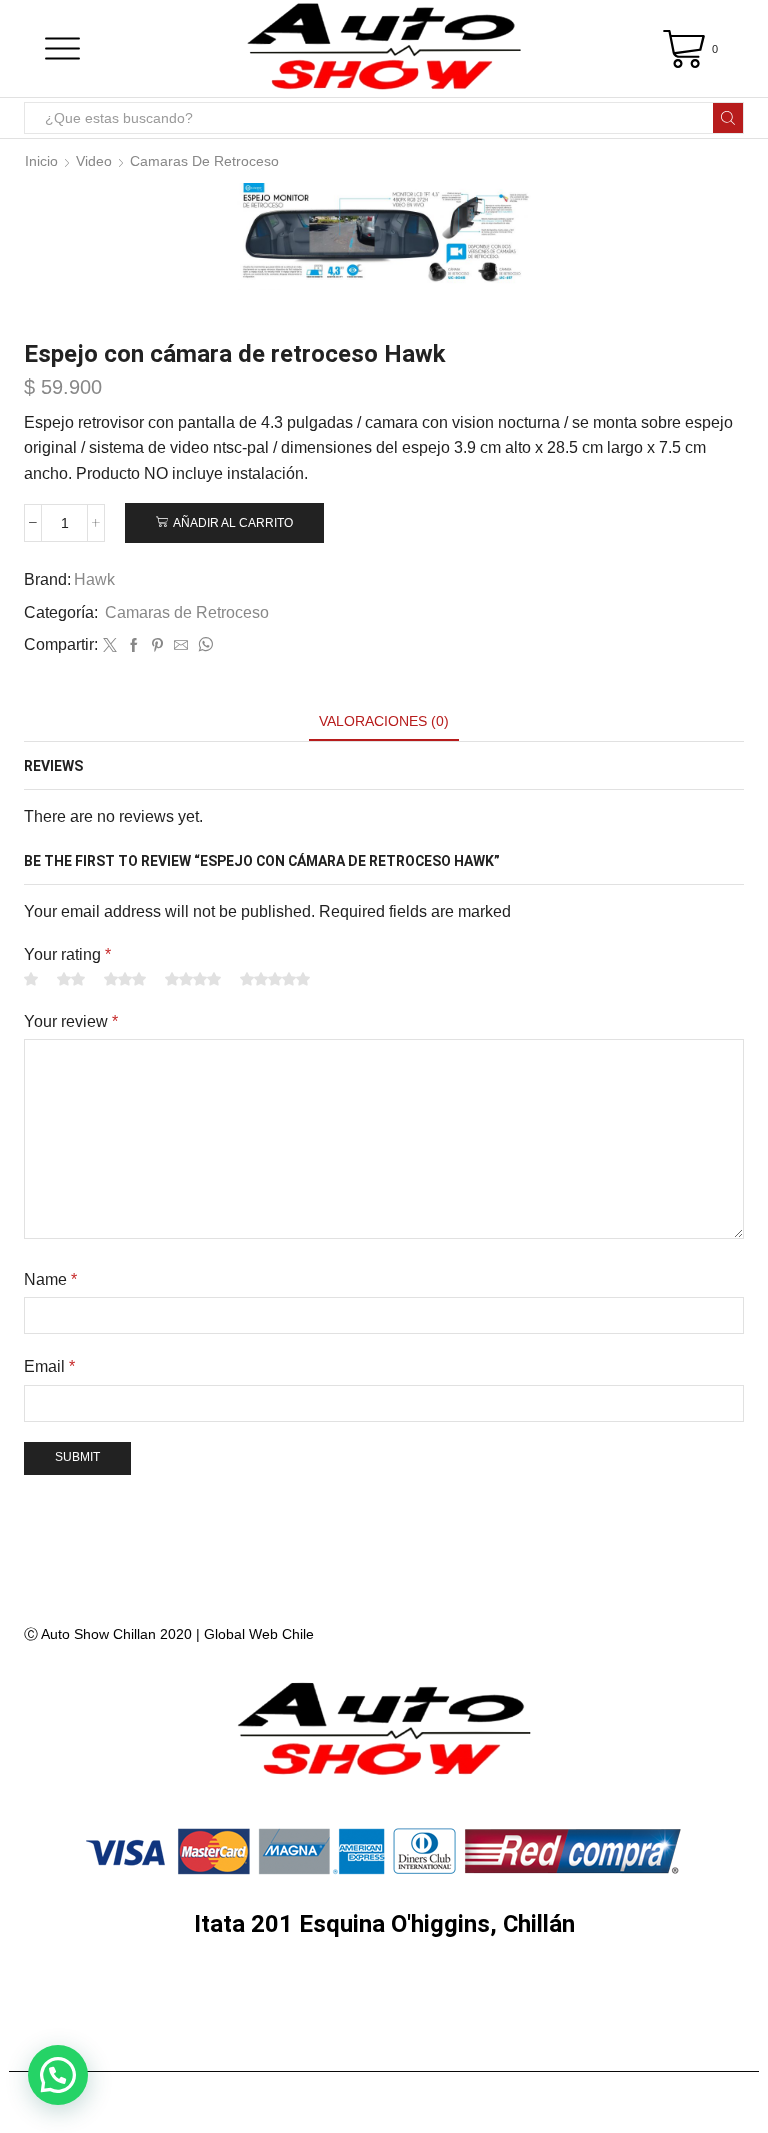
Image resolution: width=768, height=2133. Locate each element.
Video (94, 161)
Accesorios (255, 2045)
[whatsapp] (203, 646)
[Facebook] (134, 646)
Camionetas (639, 1995)
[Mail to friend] (181, 646)
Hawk (94, 579)
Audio (132, 1995)
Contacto (509, 2045)
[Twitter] (110, 646)
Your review (71, 1021)
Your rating (67, 954)
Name (50, 1279)
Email (49, 1366)
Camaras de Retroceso (204, 161)
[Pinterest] (157, 646)
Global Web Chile (259, 1634)
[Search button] (728, 118)
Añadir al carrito (233, 523)
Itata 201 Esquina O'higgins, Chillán (384, 1924)
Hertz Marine (260, 1995)
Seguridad (497, 1995)
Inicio (41, 161)
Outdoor (386, 2045)
